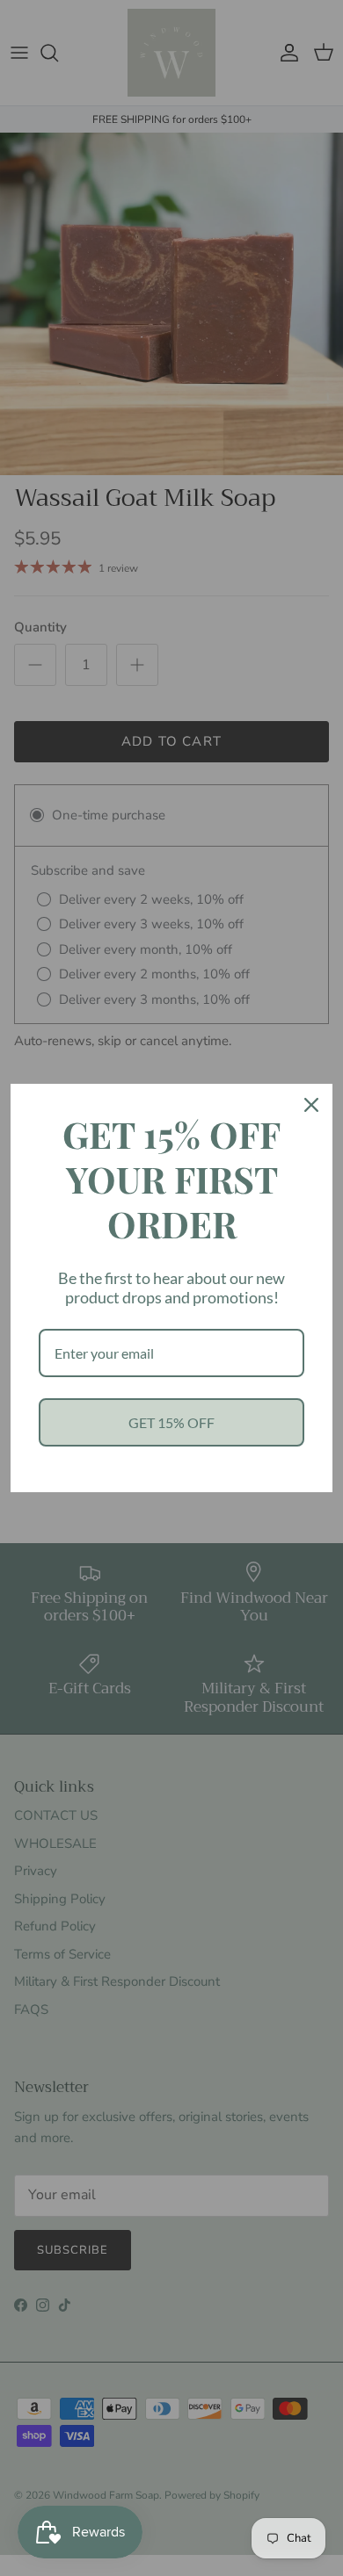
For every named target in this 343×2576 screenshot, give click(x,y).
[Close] (311, 1105)
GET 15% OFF (171, 1422)
